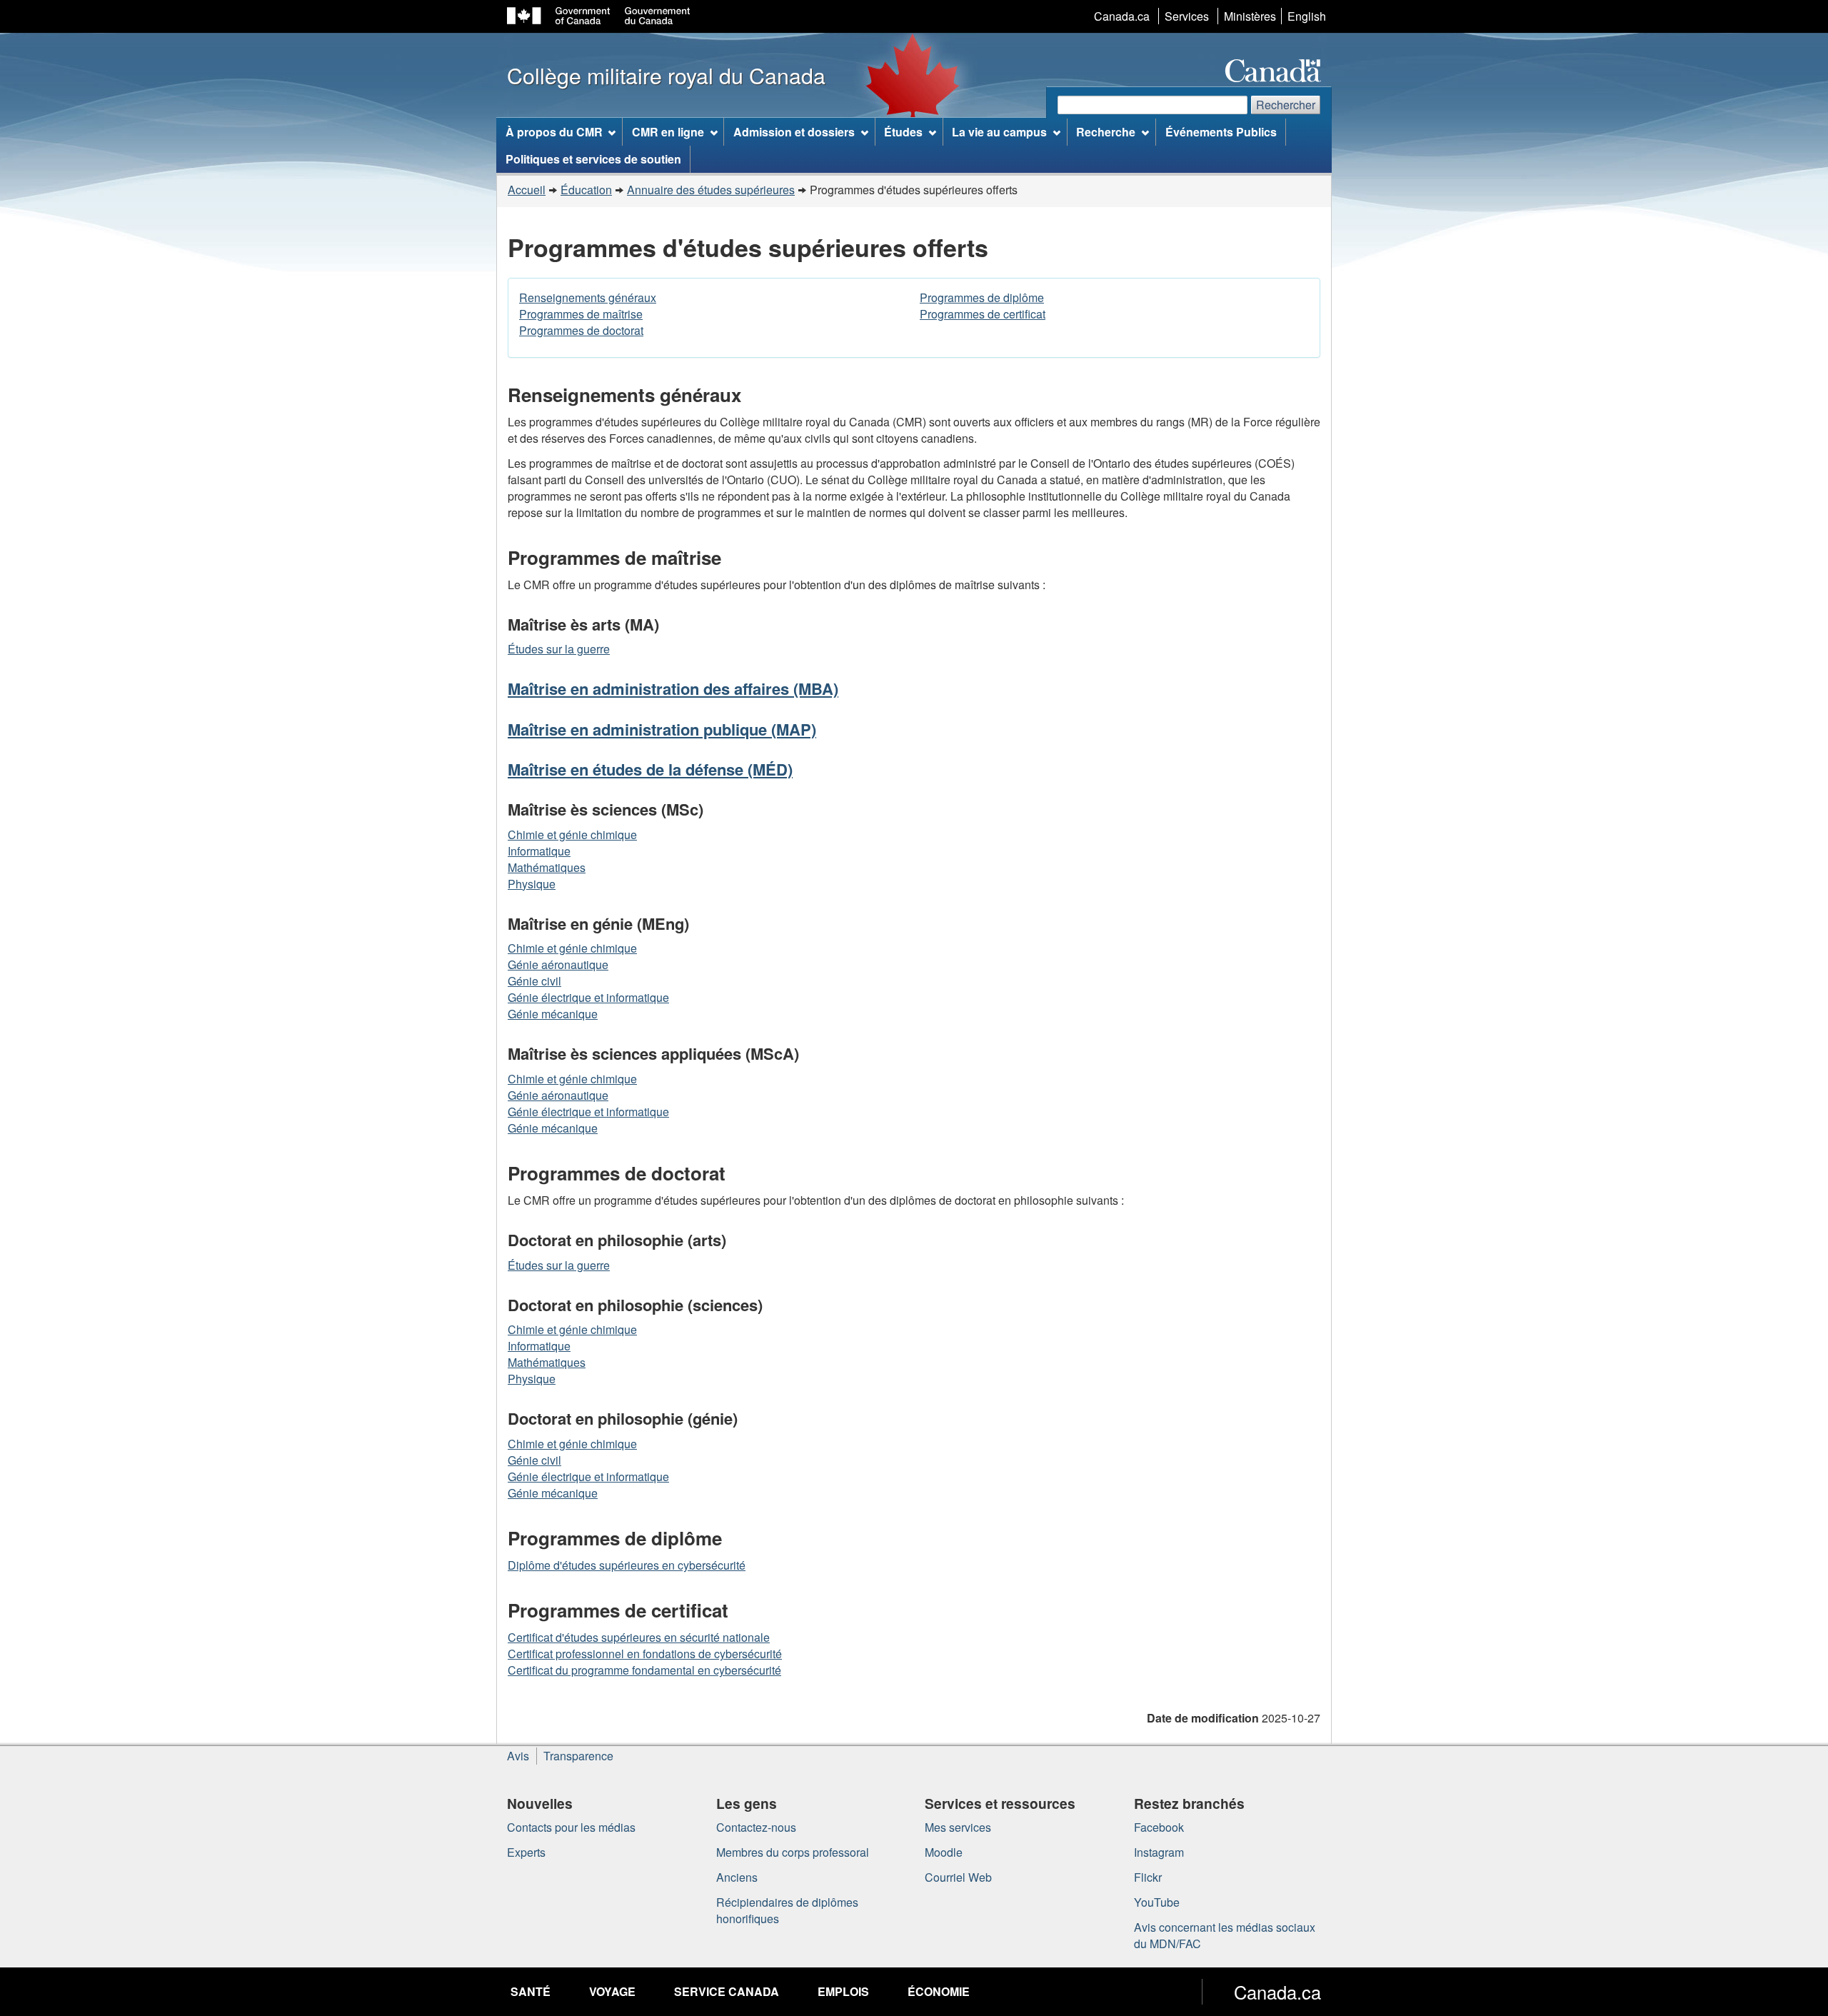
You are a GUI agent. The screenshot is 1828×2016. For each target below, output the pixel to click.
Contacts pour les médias (571, 1827)
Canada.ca (1122, 16)
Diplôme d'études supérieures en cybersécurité (627, 1565)
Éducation (586, 190)
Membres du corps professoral (793, 1852)
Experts (526, 1852)
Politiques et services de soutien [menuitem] (593, 159)
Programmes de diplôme (982, 297)
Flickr (1148, 1877)
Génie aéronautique (558, 964)
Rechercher (1286, 105)
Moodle (944, 1852)
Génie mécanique (553, 1014)
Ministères (1250, 16)
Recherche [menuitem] (1106, 132)
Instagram (1159, 1852)
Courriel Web (958, 1877)
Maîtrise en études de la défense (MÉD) (650, 769)
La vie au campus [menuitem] (999, 132)
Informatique (539, 851)
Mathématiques (547, 867)
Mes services (958, 1827)
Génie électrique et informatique (588, 997)
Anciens (737, 1877)
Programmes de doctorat (581, 330)
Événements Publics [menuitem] (1221, 132)
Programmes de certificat (983, 314)
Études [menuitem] (903, 132)
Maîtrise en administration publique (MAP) (662, 729)
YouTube (1157, 1902)
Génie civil (534, 981)
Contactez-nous (756, 1827)
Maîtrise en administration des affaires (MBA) (673, 688)
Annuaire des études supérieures (711, 190)
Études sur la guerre (559, 649)
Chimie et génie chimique (572, 834)
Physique (532, 884)
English (1307, 16)
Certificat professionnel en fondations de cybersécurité (645, 1654)
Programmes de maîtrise (581, 314)
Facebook (1159, 1827)
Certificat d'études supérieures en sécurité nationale (639, 1637)
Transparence (578, 1756)
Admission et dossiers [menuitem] (794, 132)
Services (1187, 16)
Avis (518, 1756)
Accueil (527, 190)
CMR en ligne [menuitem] (668, 132)
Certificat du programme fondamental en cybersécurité (644, 1670)
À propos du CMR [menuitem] (554, 132)
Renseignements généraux (588, 297)
